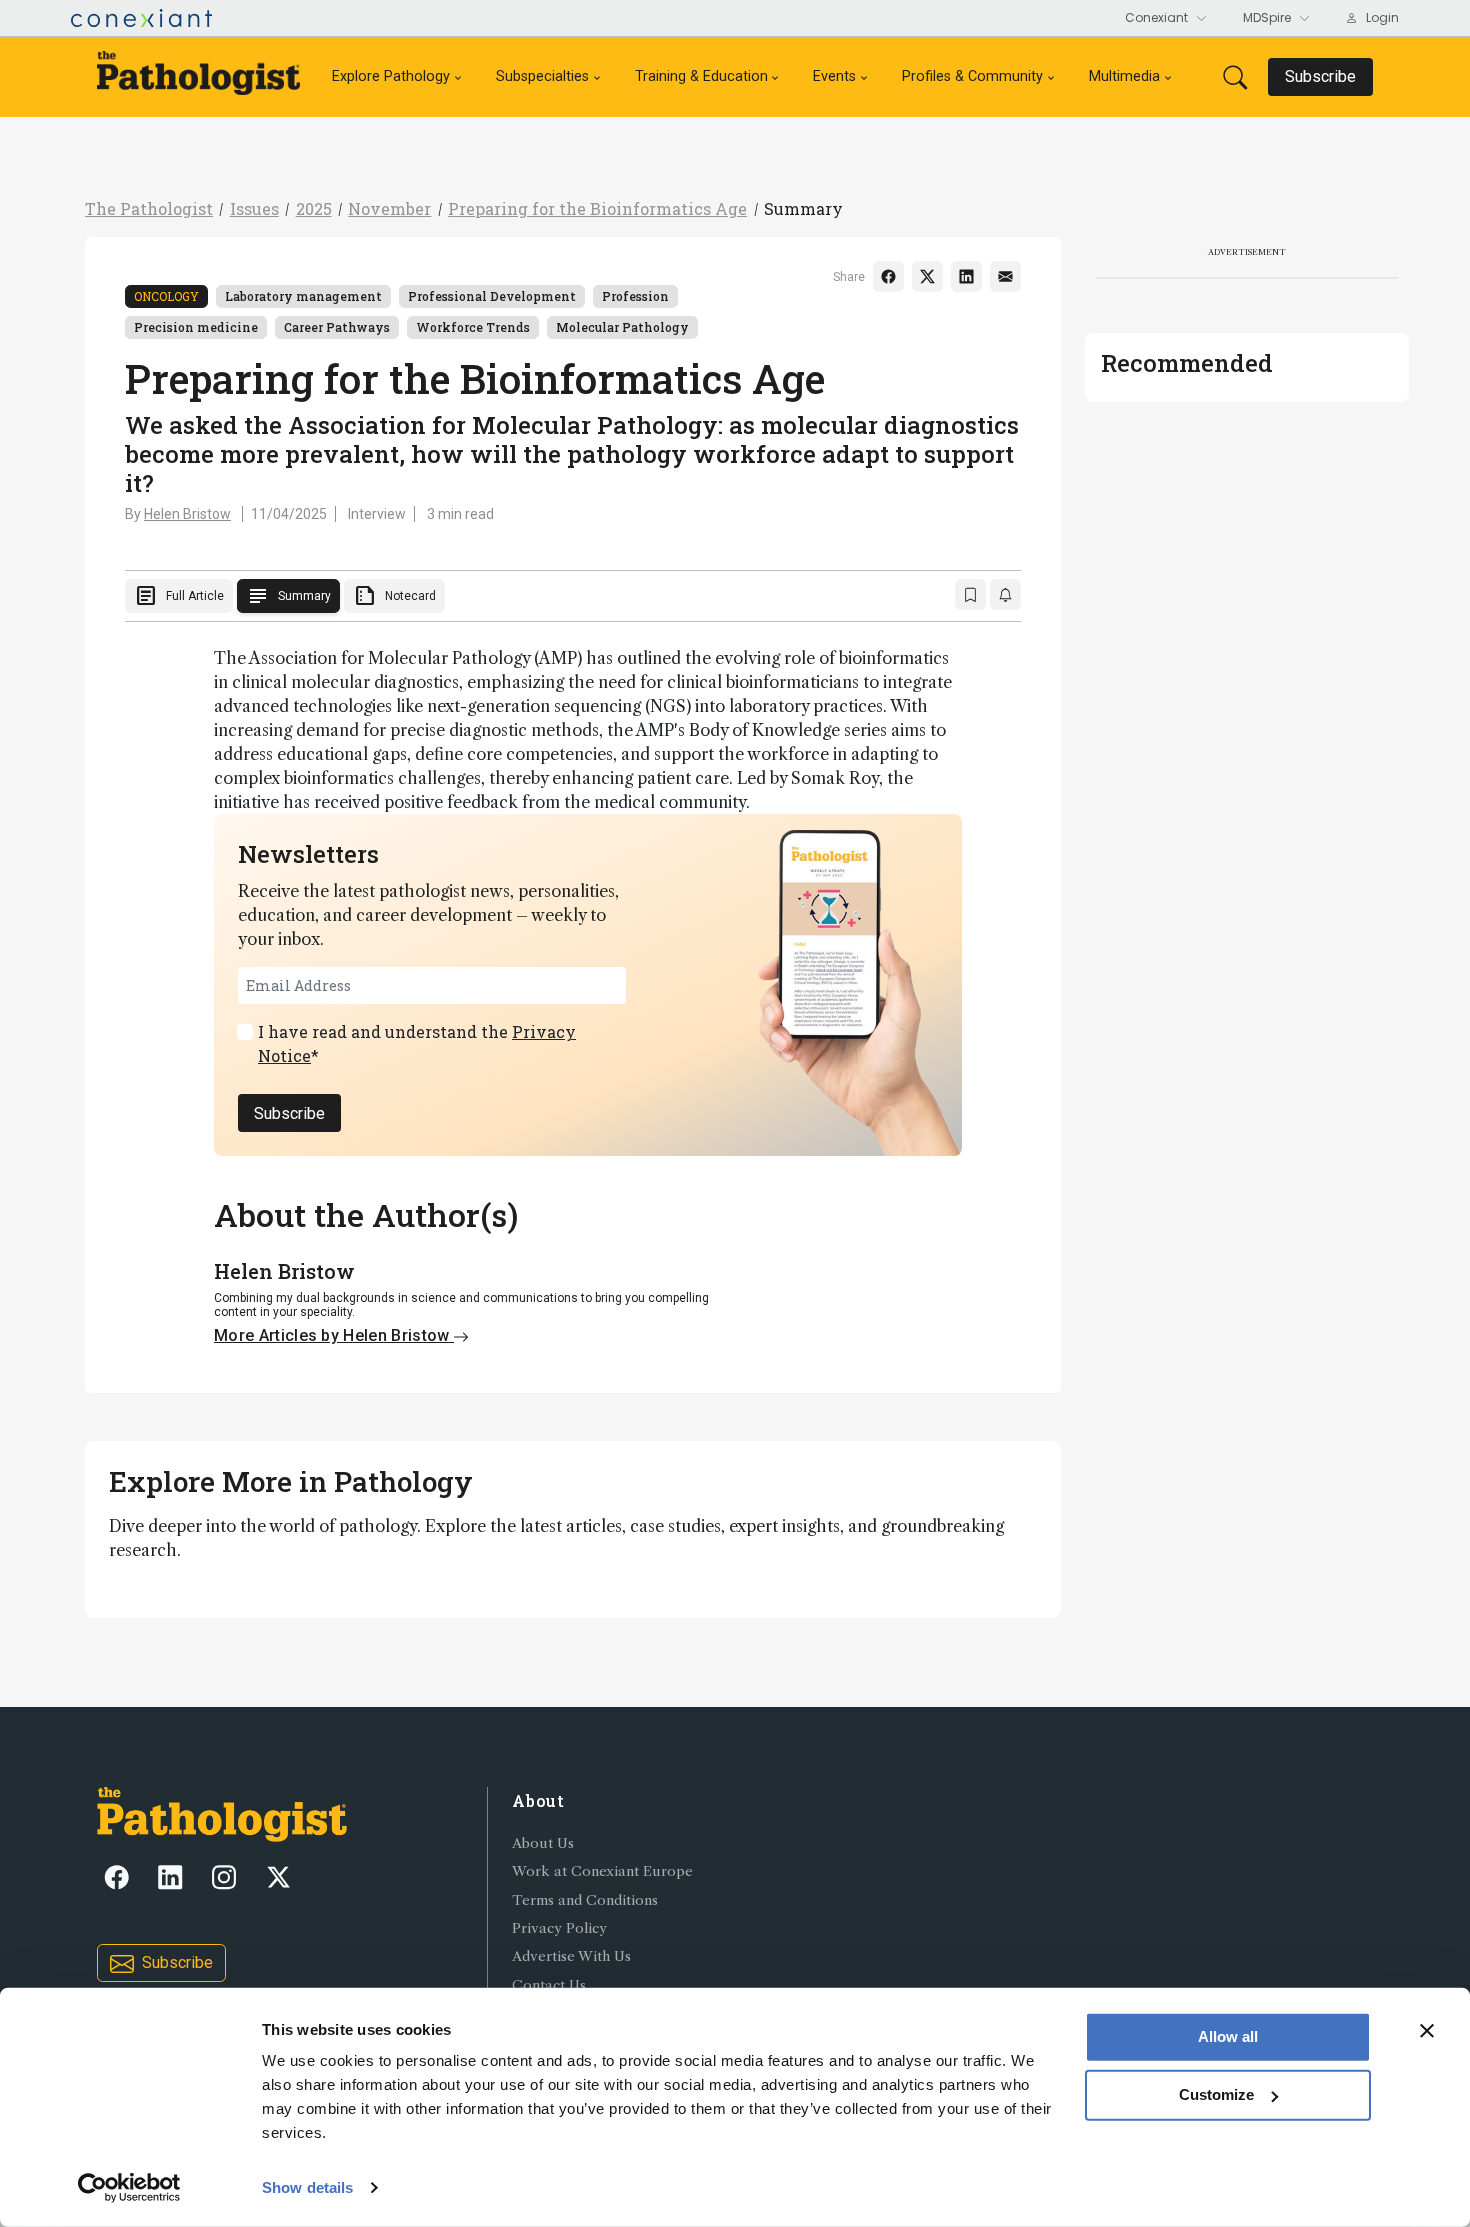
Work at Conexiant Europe (602, 1871)
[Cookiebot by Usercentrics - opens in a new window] (129, 2188)
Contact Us (549, 1985)
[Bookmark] (970, 594)
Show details (307, 2187)
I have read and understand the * (417, 1043)
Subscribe (289, 1113)
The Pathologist (149, 208)
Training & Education (701, 76)
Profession (635, 296)
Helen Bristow (187, 514)
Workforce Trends (473, 327)
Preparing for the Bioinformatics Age (597, 208)
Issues (254, 208)
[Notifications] (1005, 594)
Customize (1216, 2094)
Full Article (179, 596)
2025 (314, 208)
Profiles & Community (972, 76)
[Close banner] (1427, 2031)
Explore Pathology (391, 76)
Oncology (166, 296)
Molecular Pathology (622, 327)
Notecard (394, 596)
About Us (543, 1843)
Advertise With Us (571, 1956)
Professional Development (492, 296)
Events (834, 76)
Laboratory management (303, 296)
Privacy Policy (559, 1928)
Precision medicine (196, 327)
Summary (803, 208)
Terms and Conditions (585, 1900)
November (389, 208)
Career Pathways (337, 327)
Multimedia (1124, 76)
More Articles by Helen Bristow (334, 1335)
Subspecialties (542, 76)
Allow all (1228, 2036)
